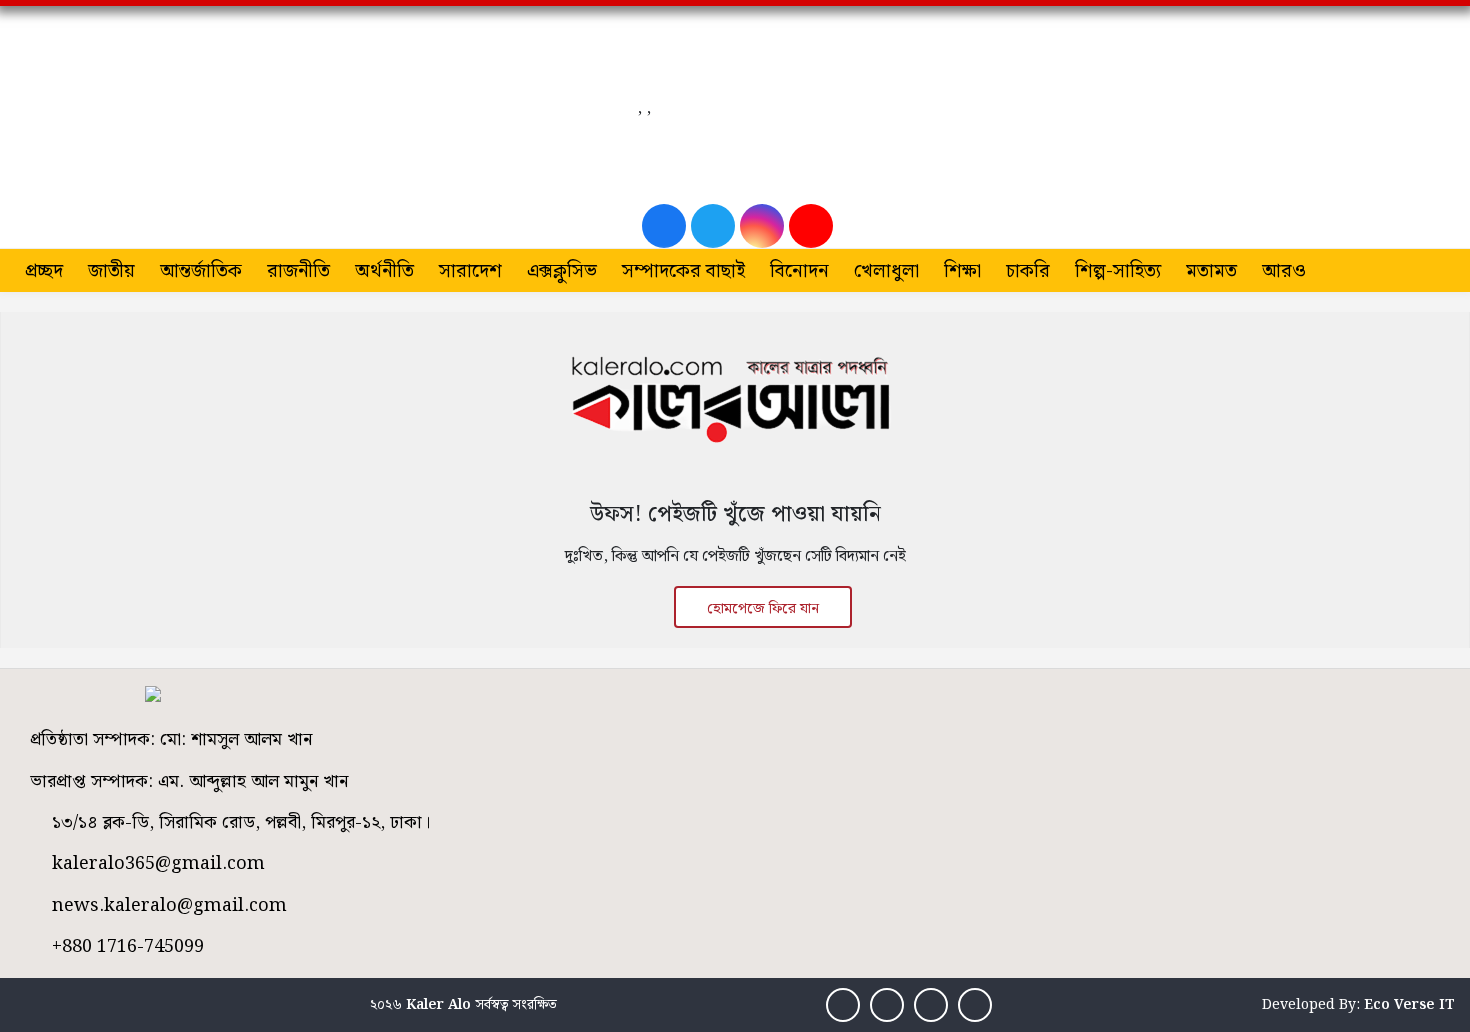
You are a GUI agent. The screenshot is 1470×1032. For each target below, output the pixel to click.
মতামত (1211, 271)
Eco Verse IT (1409, 1005)
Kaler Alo (438, 1005)
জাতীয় (111, 271)
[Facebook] (664, 226)
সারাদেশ (470, 271)
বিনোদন (799, 271)
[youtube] (811, 226)
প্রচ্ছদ (44, 271)
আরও (1284, 271)
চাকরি (1028, 271)
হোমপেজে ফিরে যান (763, 609)
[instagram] (762, 226)
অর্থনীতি (384, 271)
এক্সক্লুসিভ (562, 271)
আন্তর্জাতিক (201, 271)
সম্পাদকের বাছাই (683, 271)
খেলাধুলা (886, 271)
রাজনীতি (298, 271)
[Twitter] (713, 226)
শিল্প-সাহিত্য (1118, 271)
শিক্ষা (962, 271)
